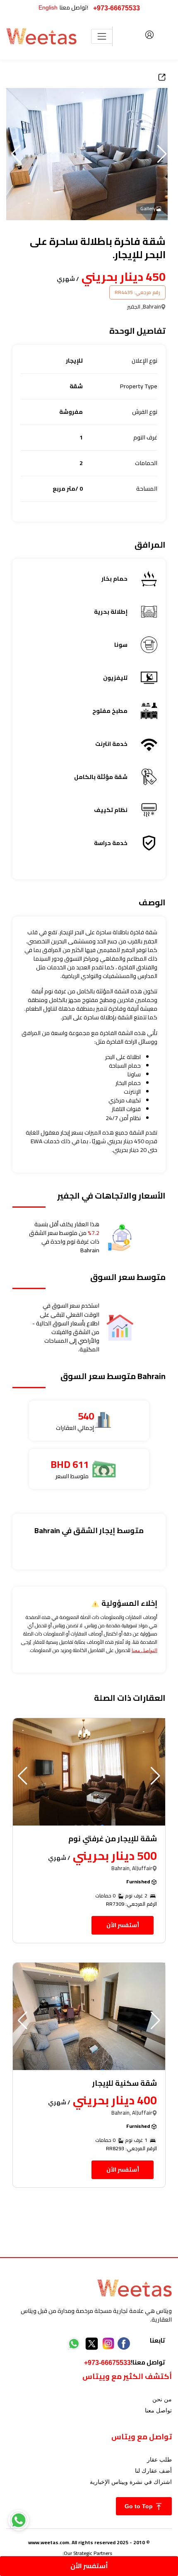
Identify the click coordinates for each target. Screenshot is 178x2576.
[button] (16, 154)
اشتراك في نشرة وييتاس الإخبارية (131, 2482)
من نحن (162, 2399)
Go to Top (140, 2506)
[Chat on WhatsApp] (19, 2520)
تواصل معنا (158, 2410)
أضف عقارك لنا (153, 2471)
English (48, 7)
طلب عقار (159, 2460)
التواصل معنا (144, 1650)
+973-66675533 (117, 8)
